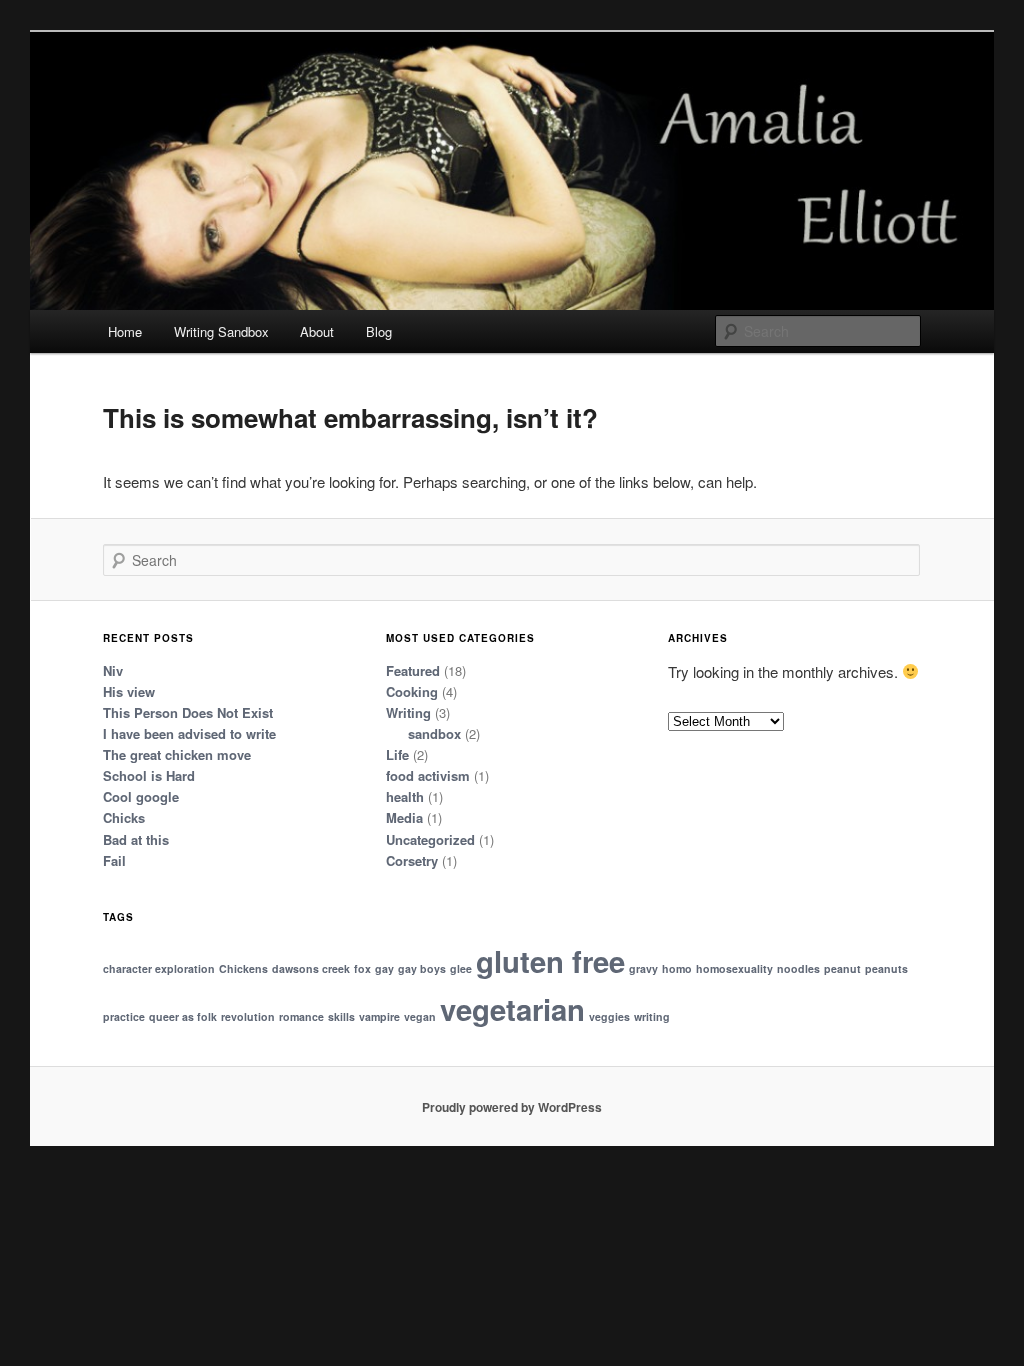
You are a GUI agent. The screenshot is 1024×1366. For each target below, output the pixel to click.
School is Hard (149, 775)
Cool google (141, 796)
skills (341, 1016)
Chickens (243, 968)
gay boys (422, 968)
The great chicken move (177, 754)
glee (461, 968)
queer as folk (183, 1016)
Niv (113, 670)
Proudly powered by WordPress (512, 1107)
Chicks (124, 817)
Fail (114, 860)
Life (397, 754)
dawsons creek (311, 968)
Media (404, 817)
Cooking (412, 691)
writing (652, 1016)
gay (384, 968)
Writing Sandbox (221, 331)
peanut (842, 968)
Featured (413, 670)
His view (129, 691)
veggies (609, 1016)
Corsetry (412, 860)
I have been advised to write (189, 733)
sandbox (434, 733)
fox (362, 968)
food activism (428, 775)
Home (125, 331)
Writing (408, 712)
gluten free (550, 961)
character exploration (159, 968)
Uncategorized (430, 839)
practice (124, 1016)
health (405, 796)
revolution (248, 1016)
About (317, 331)
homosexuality (734, 968)
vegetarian (512, 1009)
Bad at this (136, 839)
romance (301, 1016)
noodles (798, 968)
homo (677, 968)
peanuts (886, 968)
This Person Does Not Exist (188, 712)
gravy (643, 968)
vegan (420, 1016)
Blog (379, 331)
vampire (379, 1016)
